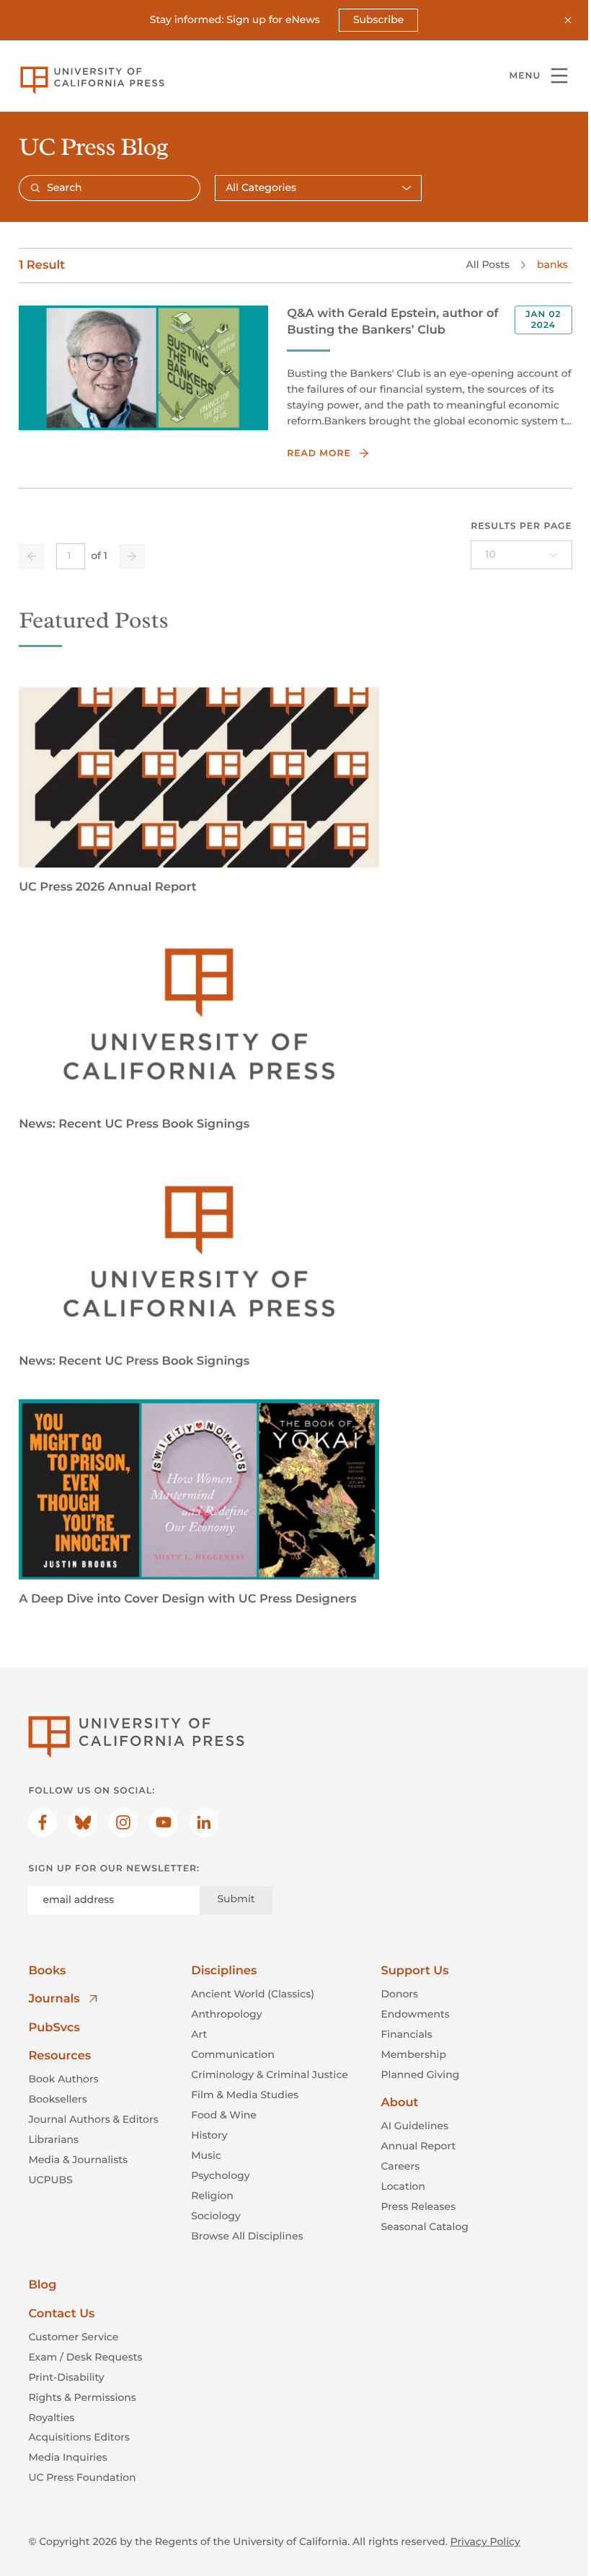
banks (552, 264)
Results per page (521, 526)
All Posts (488, 264)
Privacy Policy (485, 2541)
